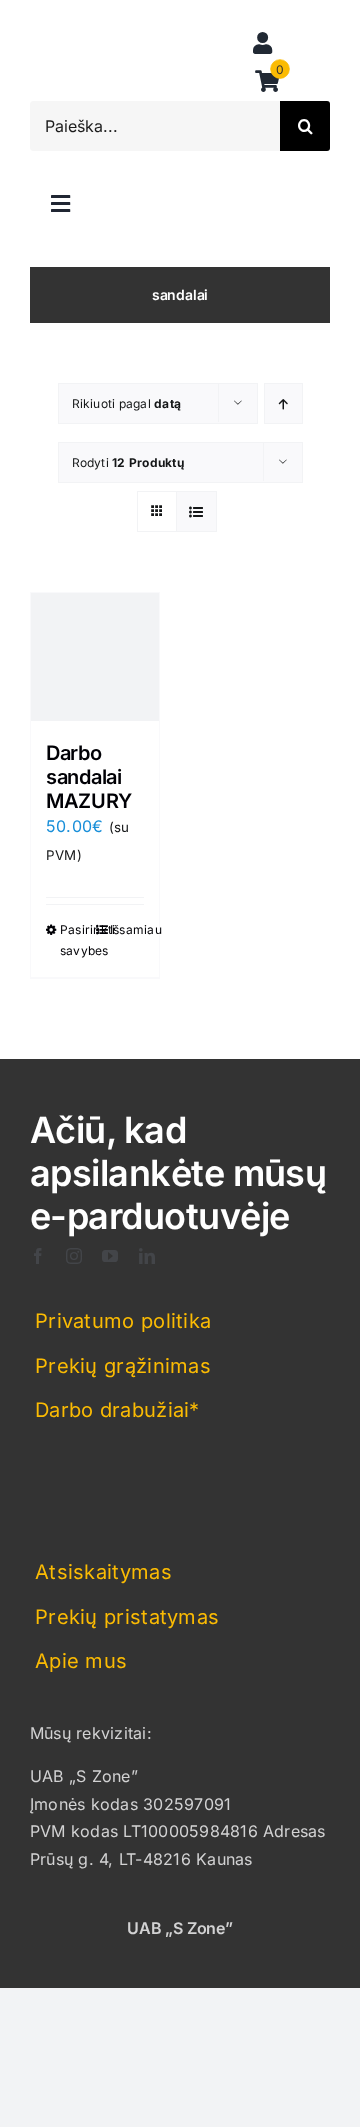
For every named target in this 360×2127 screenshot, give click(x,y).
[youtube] (110, 1256)
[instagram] (74, 1256)
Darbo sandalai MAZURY (88, 777)
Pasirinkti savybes (77, 940)
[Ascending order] (283, 403)
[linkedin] (147, 1256)
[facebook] (38, 1256)
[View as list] (196, 511)
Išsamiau (127, 929)
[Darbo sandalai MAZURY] (95, 657)
